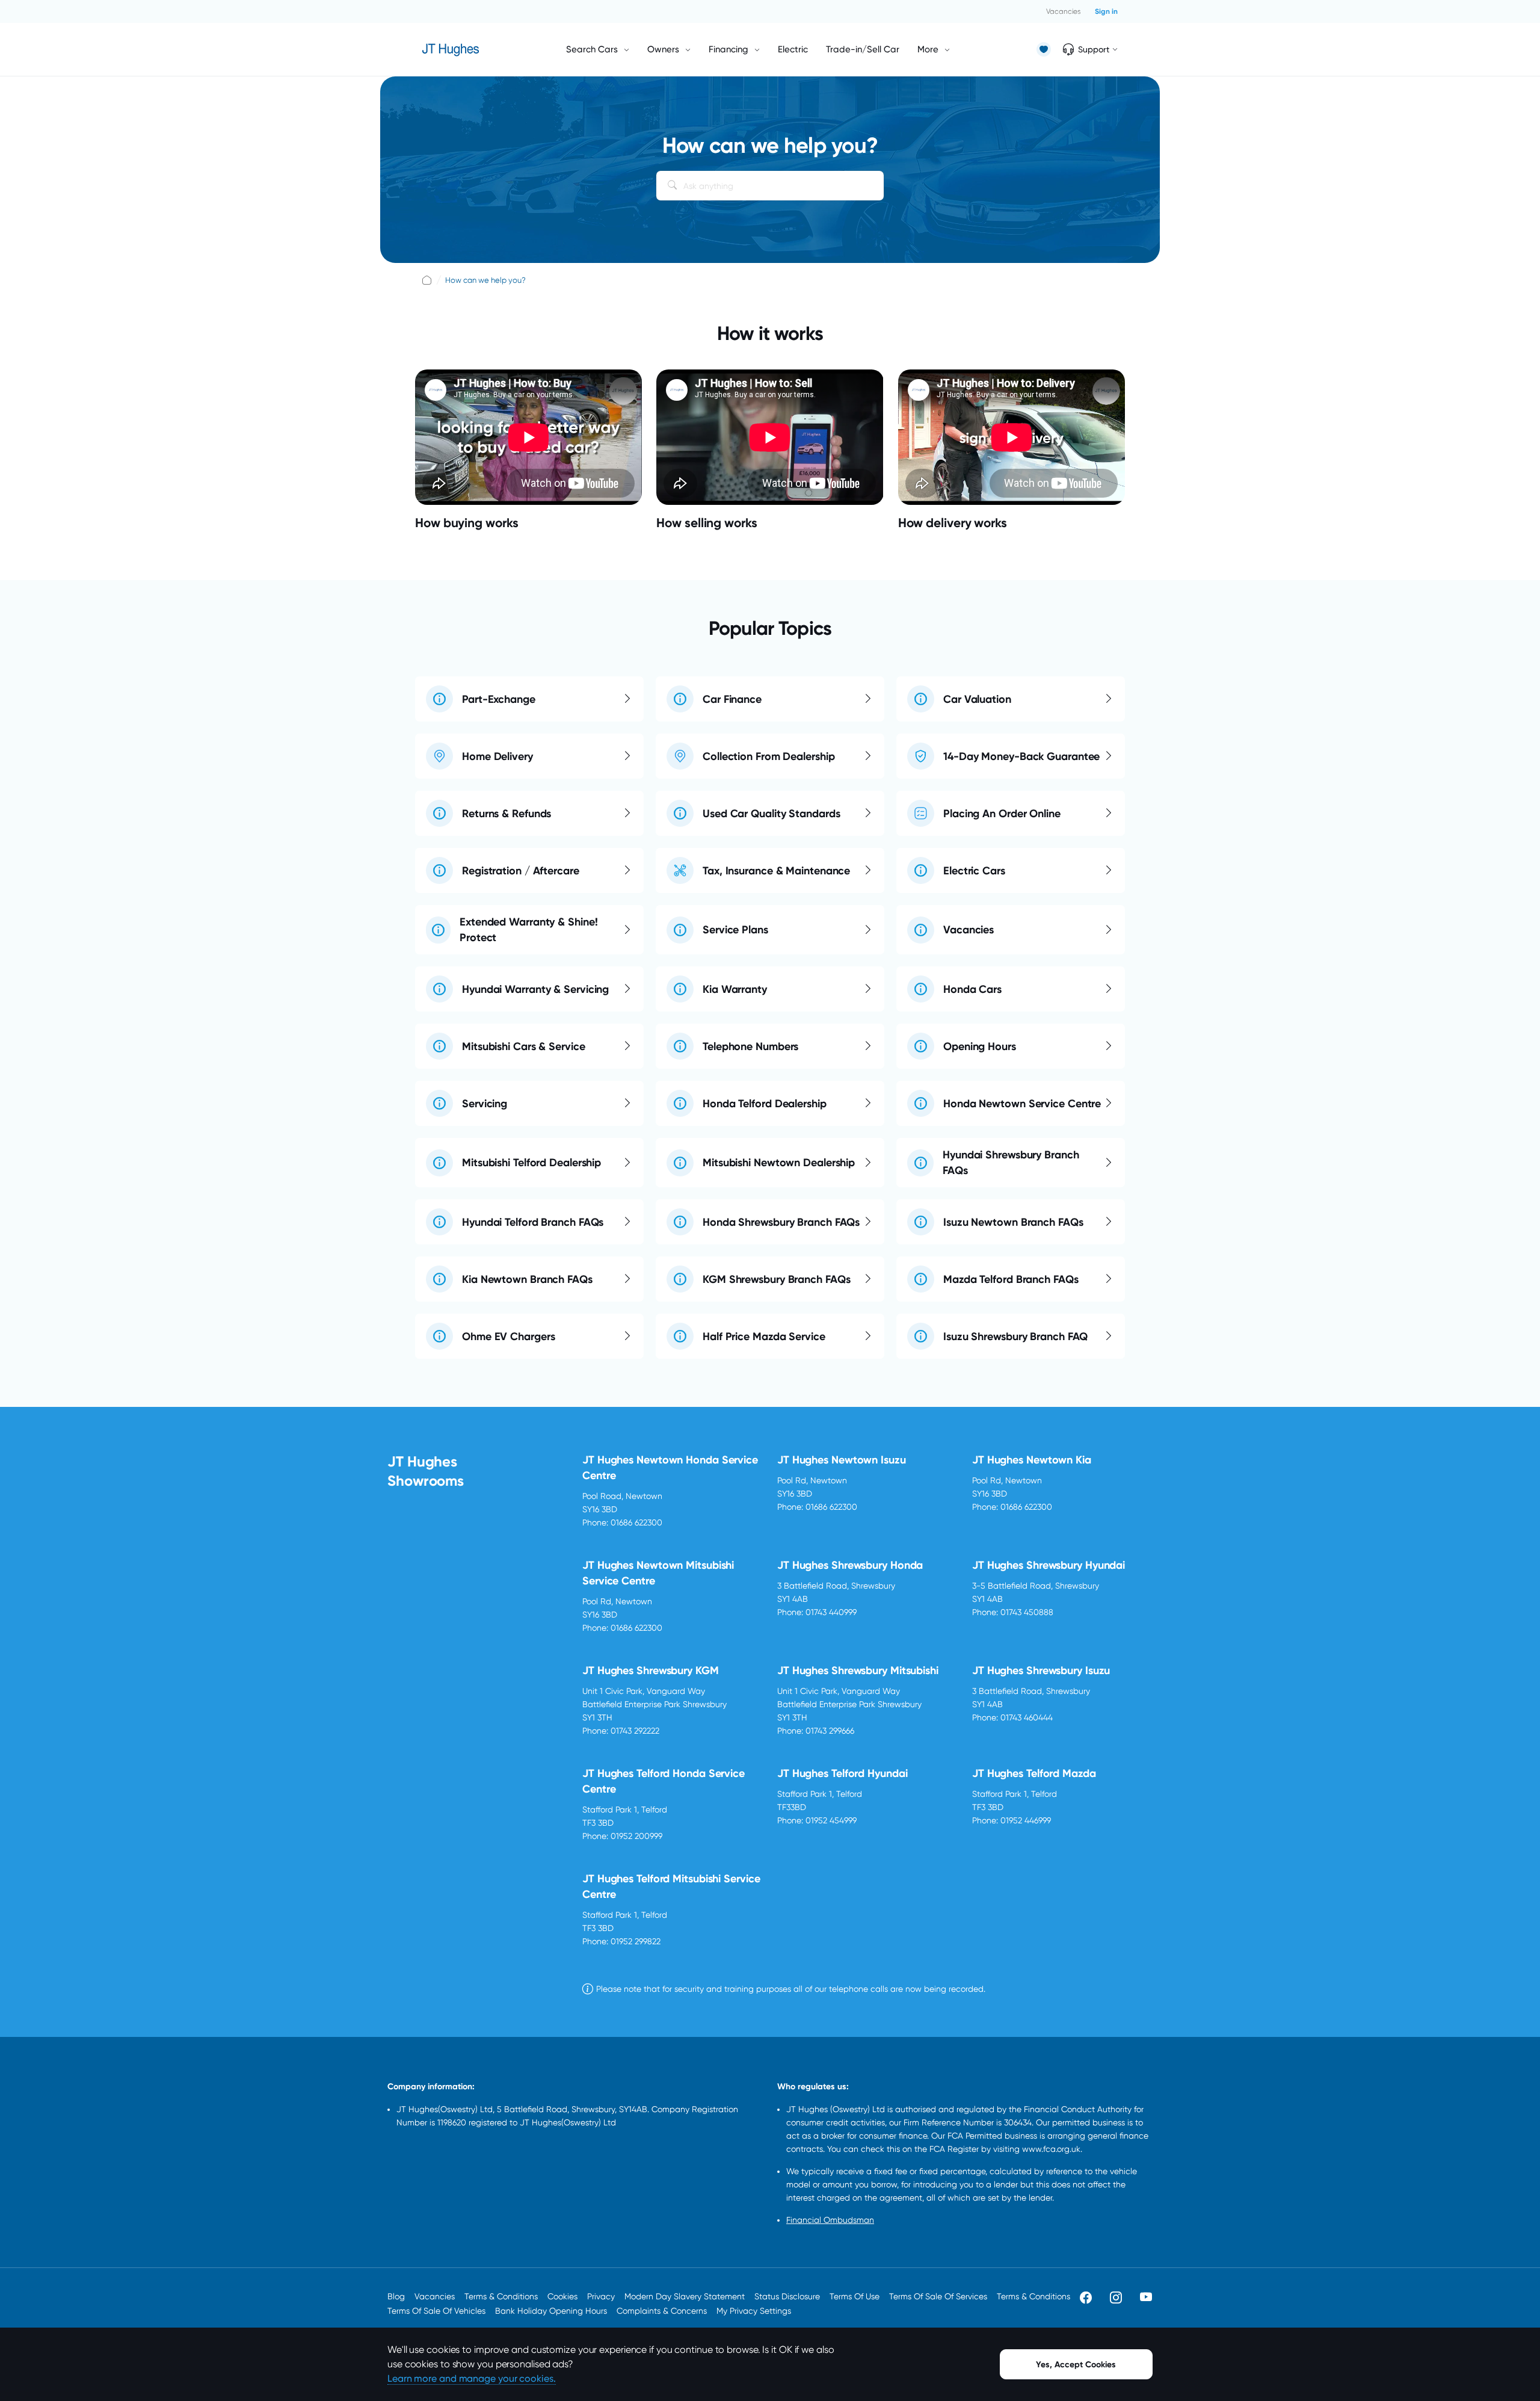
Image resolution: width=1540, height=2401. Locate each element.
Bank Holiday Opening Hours (551, 2311)
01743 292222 (635, 1731)
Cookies (562, 2296)
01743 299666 (830, 1731)
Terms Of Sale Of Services (938, 2296)
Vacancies (1063, 11)
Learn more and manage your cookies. (472, 2378)
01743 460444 (1027, 1717)
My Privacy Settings (754, 2311)
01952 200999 (636, 1836)
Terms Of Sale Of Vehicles (436, 2311)
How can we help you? (485, 280)
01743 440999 (831, 1612)
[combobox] (770, 186)
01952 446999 (1026, 1820)
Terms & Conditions (501, 2296)
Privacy (601, 2296)
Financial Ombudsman (830, 2220)
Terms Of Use (855, 2296)
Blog (396, 2296)
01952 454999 (831, 1820)
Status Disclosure (787, 2296)
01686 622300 (636, 1522)
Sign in (1106, 11)
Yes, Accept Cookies (1076, 2365)
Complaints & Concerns (662, 2311)
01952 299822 (636, 1941)
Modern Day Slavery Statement (685, 2296)
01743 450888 (1027, 1612)
